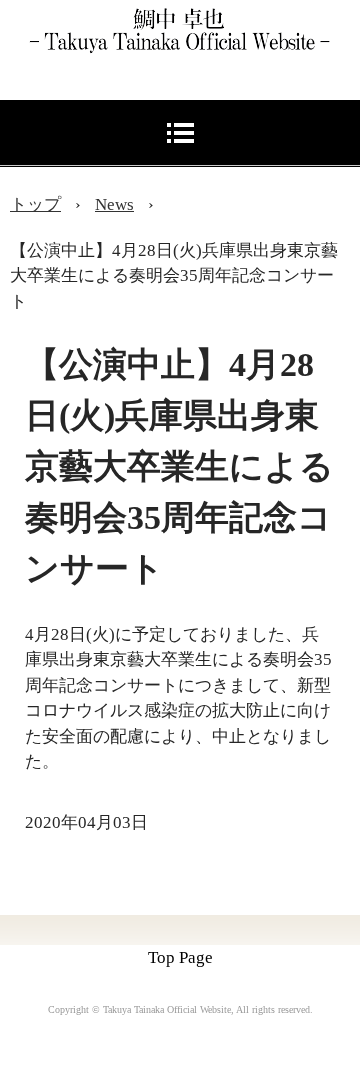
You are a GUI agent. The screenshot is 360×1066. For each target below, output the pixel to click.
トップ (35, 204)
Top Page (180, 957)
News (114, 204)
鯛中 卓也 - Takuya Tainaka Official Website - (190, 22)
